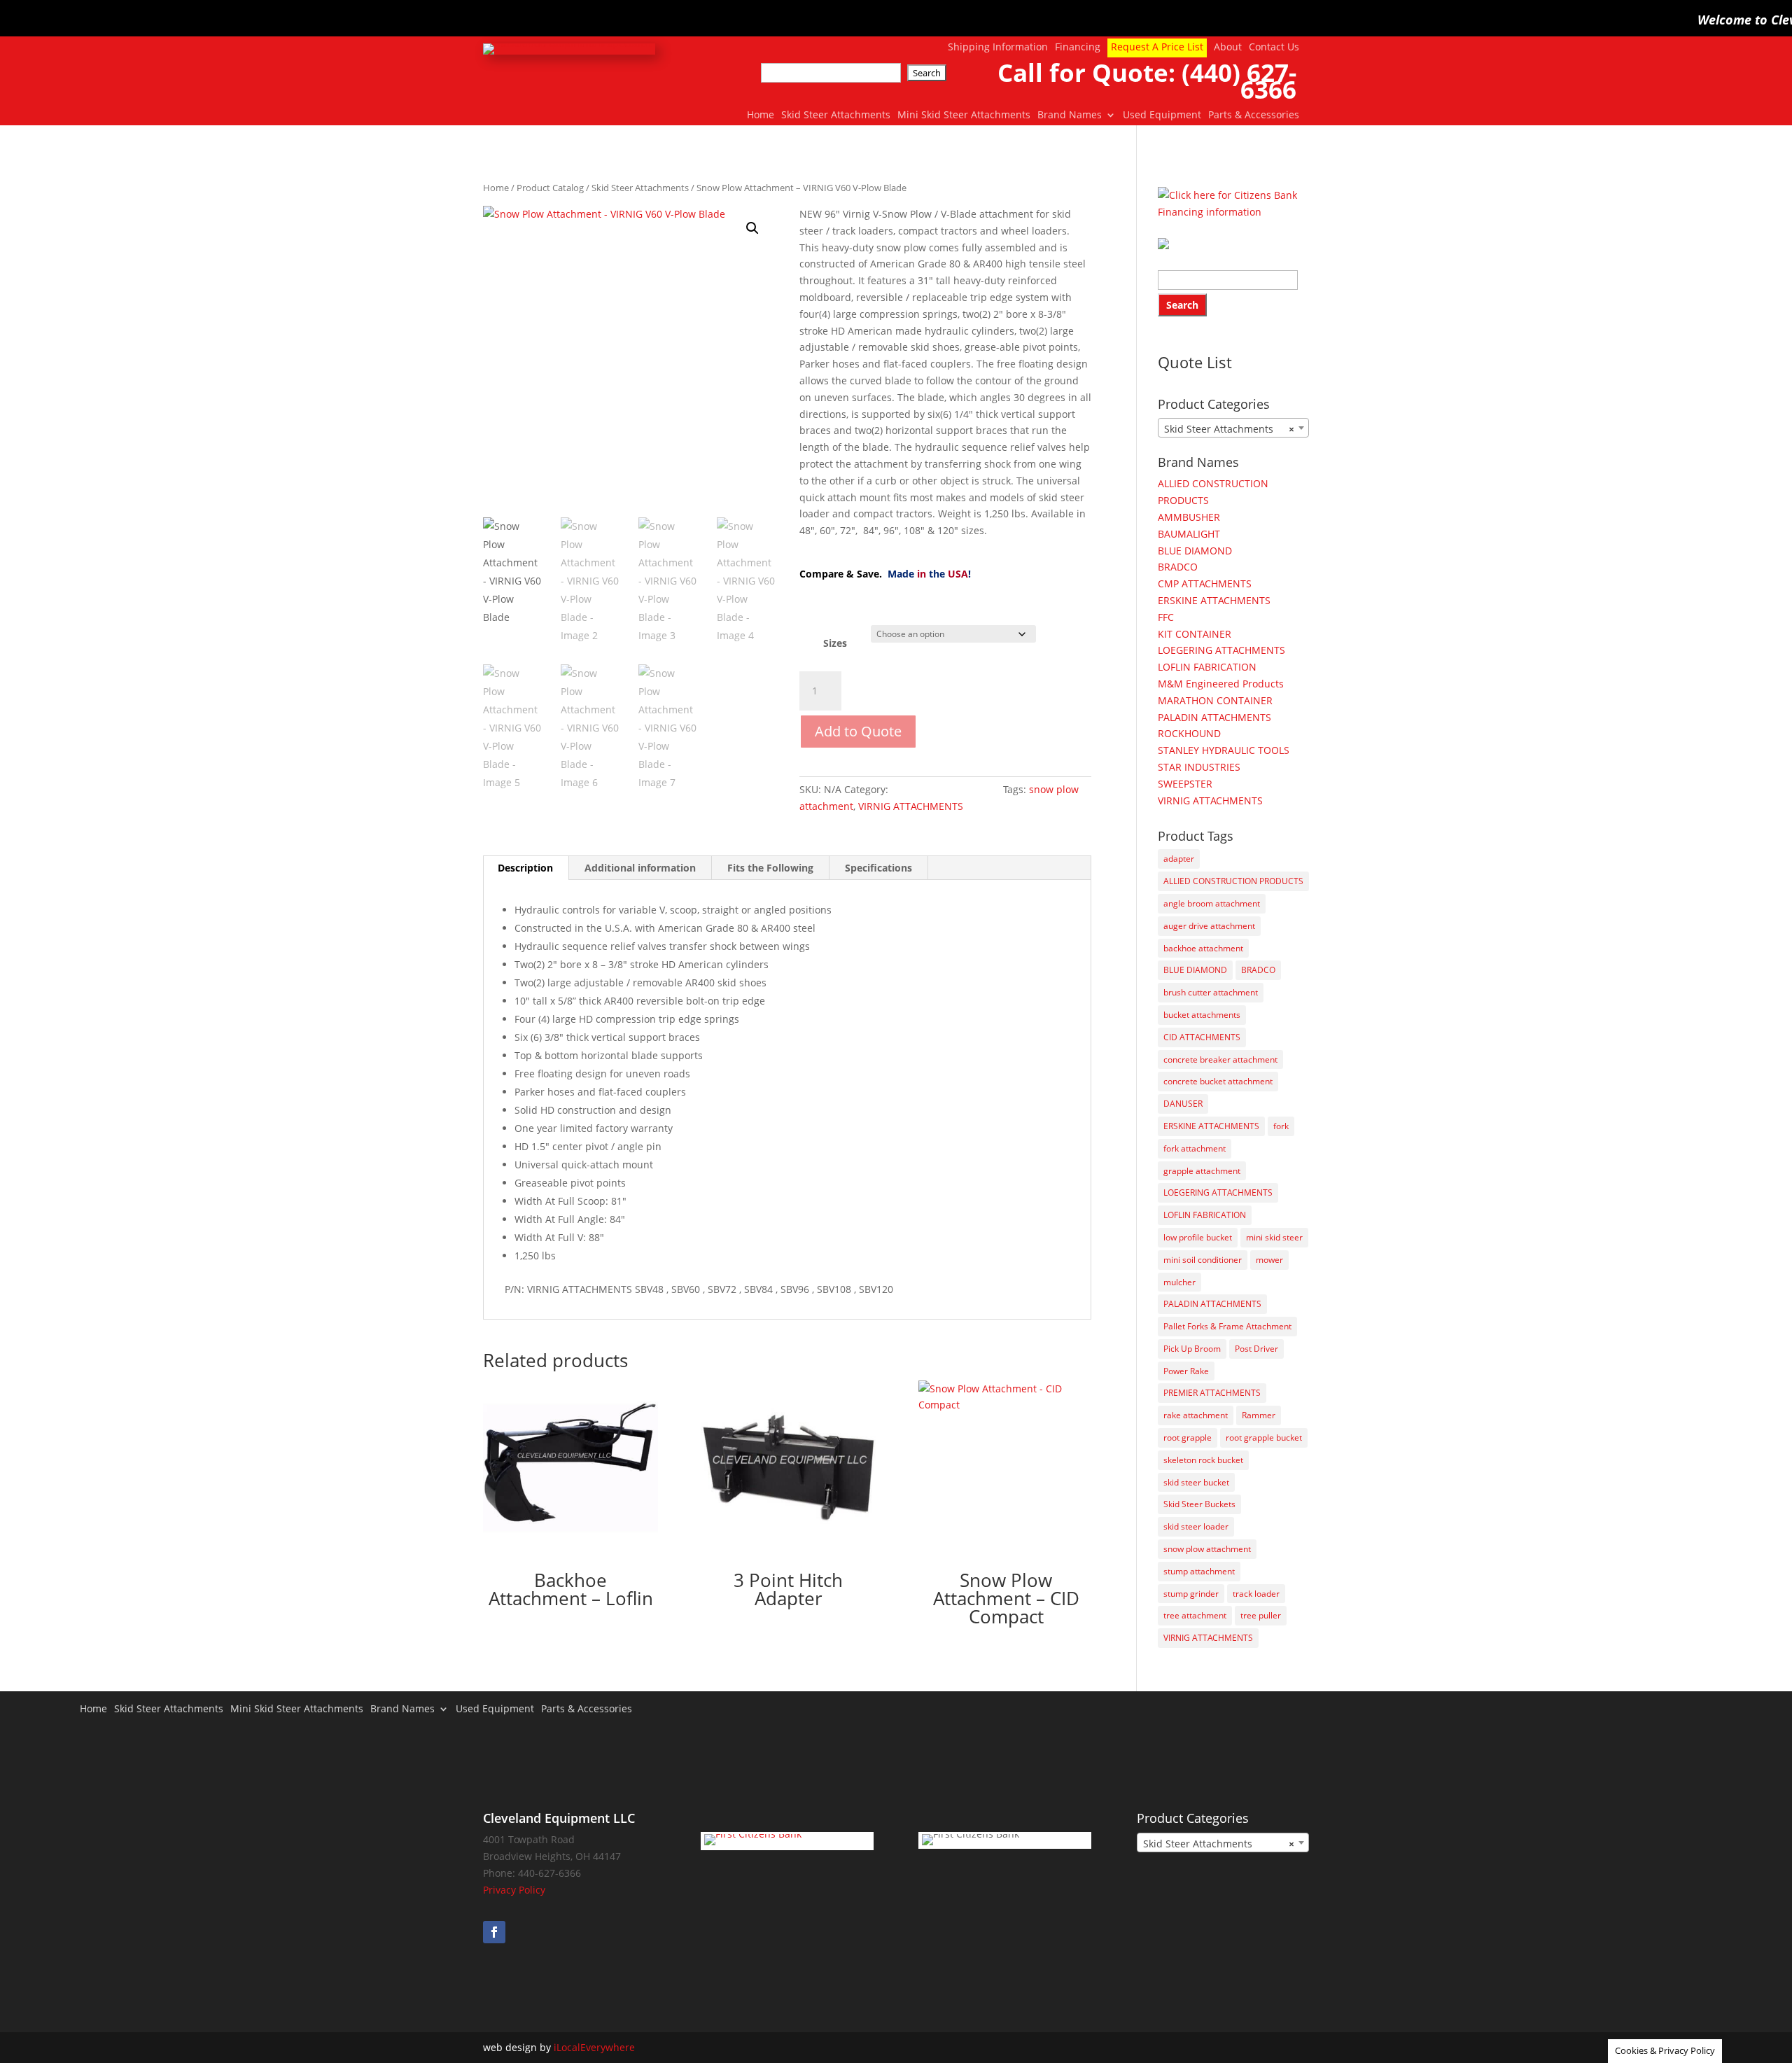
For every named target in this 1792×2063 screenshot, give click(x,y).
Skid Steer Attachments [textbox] (1229, 429)
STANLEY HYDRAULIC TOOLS (1224, 750)
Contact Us (1274, 48)
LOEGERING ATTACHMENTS (1221, 650)
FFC (1166, 617)
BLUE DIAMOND (1195, 551)
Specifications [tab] (878, 868)
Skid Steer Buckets (1199, 1504)
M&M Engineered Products (1221, 684)
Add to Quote (858, 731)
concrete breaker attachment (1220, 1060)
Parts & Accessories (1254, 116)
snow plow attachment (1207, 1549)
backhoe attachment (1203, 948)
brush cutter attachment (1211, 992)
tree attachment (1195, 1615)
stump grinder (1191, 1594)
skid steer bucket (1196, 1482)
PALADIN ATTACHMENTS (1214, 717)
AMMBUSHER (1189, 517)
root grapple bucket (1264, 1438)
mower (1269, 1260)
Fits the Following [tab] (770, 868)
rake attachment (1196, 1415)
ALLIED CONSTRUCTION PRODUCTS (1233, 881)
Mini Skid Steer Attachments (964, 116)
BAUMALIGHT (1189, 534)
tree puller (1261, 1615)
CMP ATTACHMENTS (1205, 583)
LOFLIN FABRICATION (1207, 667)
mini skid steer (1274, 1237)
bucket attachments (1202, 1015)
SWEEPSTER (1185, 784)
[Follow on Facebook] (494, 1932)
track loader (1256, 1594)
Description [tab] (525, 868)
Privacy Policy (514, 1890)
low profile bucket (1198, 1237)
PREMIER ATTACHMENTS (1212, 1393)
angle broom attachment (1212, 903)
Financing (1078, 48)
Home (761, 116)
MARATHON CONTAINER (1215, 700)
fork (1281, 1126)
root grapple (1188, 1438)
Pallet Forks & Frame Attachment (1227, 1326)
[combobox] (1233, 428)
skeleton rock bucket (1203, 1460)
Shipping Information (998, 48)
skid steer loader (1196, 1526)
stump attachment (1199, 1571)
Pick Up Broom (1192, 1349)
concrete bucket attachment (1218, 1081)
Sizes (835, 643)
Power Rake (1186, 1371)
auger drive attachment (1209, 926)
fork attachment (1195, 1148)
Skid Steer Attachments (836, 116)
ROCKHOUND (1189, 733)
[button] (752, 228)
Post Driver (1256, 1349)
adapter (1179, 859)
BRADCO (1178, 567)
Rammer (1259, 1415)
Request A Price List (1157, 47)
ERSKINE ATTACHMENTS (1214, 600)
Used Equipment (1162, 116)
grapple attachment (1202, 1171)
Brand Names (1070, 116)
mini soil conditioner (1203, 1260)
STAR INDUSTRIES (1199, 767)
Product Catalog (550, 188)
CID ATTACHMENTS (1202, 1037)
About (1228, 48)
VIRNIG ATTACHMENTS (911, 806)
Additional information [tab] (640, 868)
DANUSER (1183, 1104)
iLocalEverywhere (594, 2047)
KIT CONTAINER (1195, 634)
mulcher (1179, 1282)
